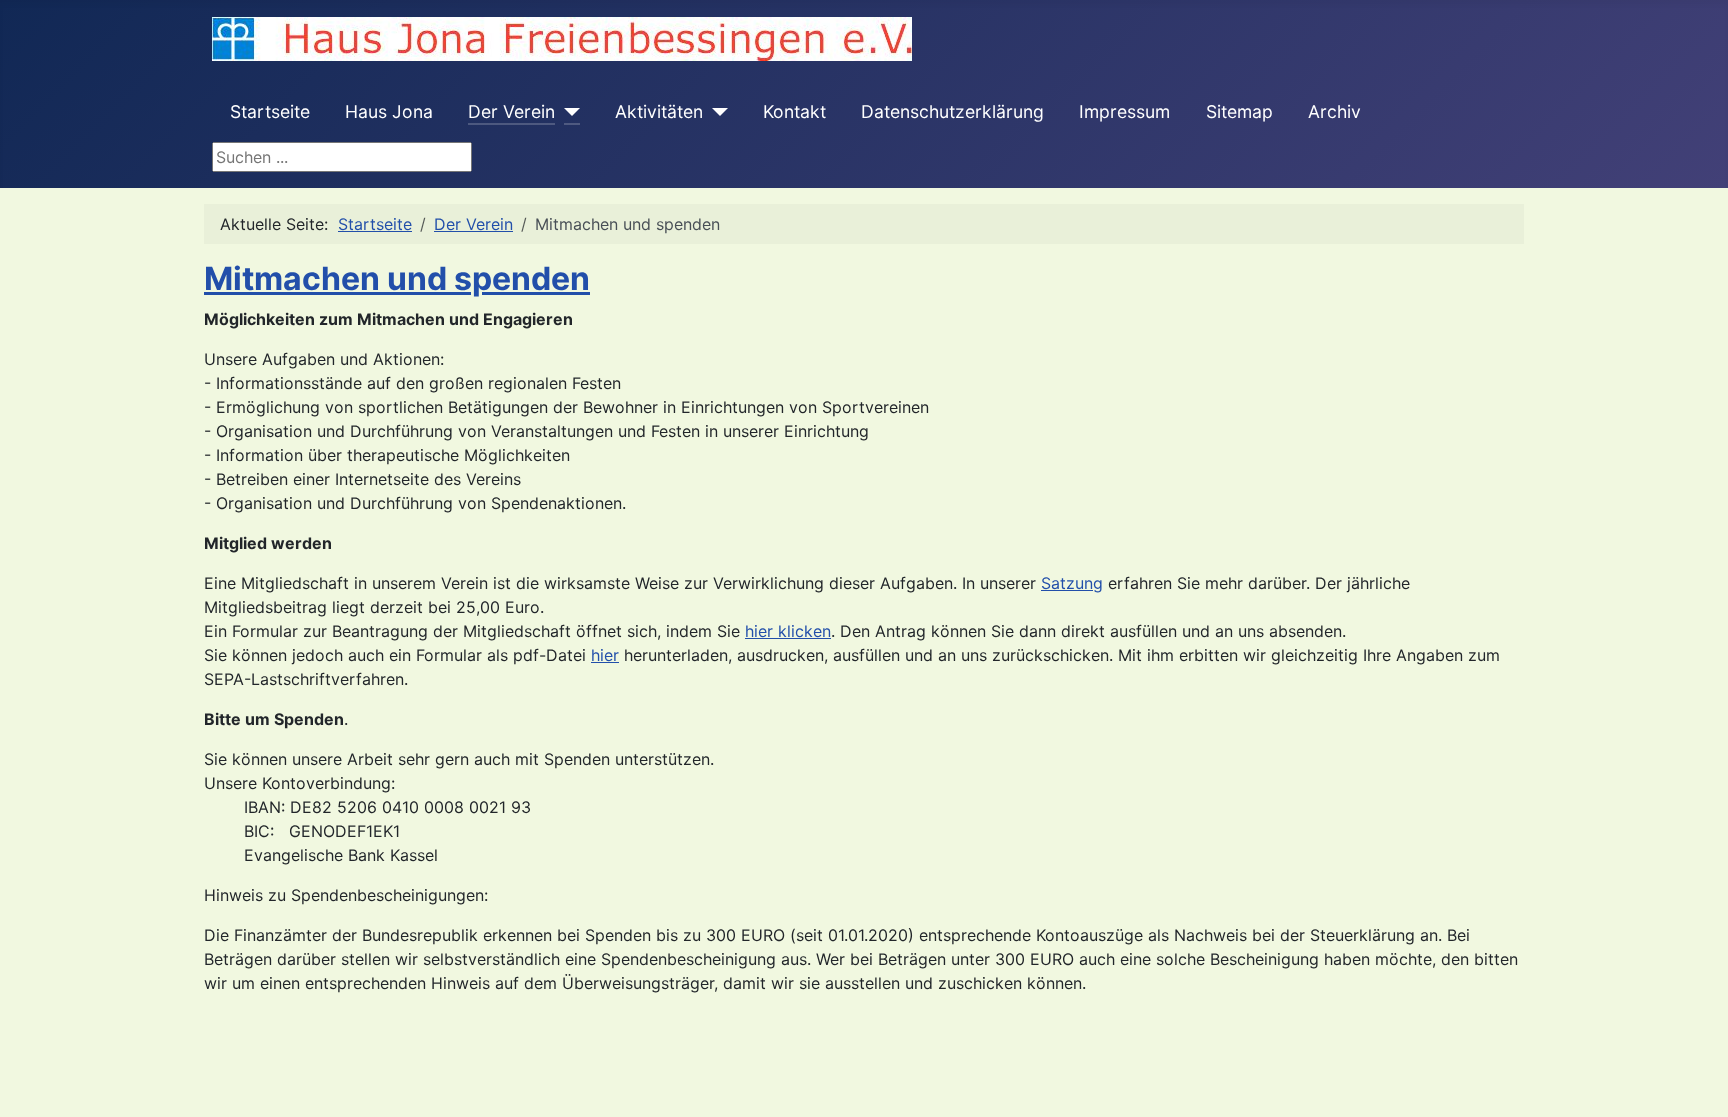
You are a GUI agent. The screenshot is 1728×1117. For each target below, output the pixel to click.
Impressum (1124, 111)
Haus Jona (389, 111)
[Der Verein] (567, 112)
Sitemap (1239, 111)
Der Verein (511, 111)
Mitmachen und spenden (397, 278)
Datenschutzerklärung (952, 111)
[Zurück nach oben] (1693, 1080)
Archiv (1334, 111)
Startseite (270, 111)
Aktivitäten (659, 111)
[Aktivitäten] (715, 112)
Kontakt (794, 111)
